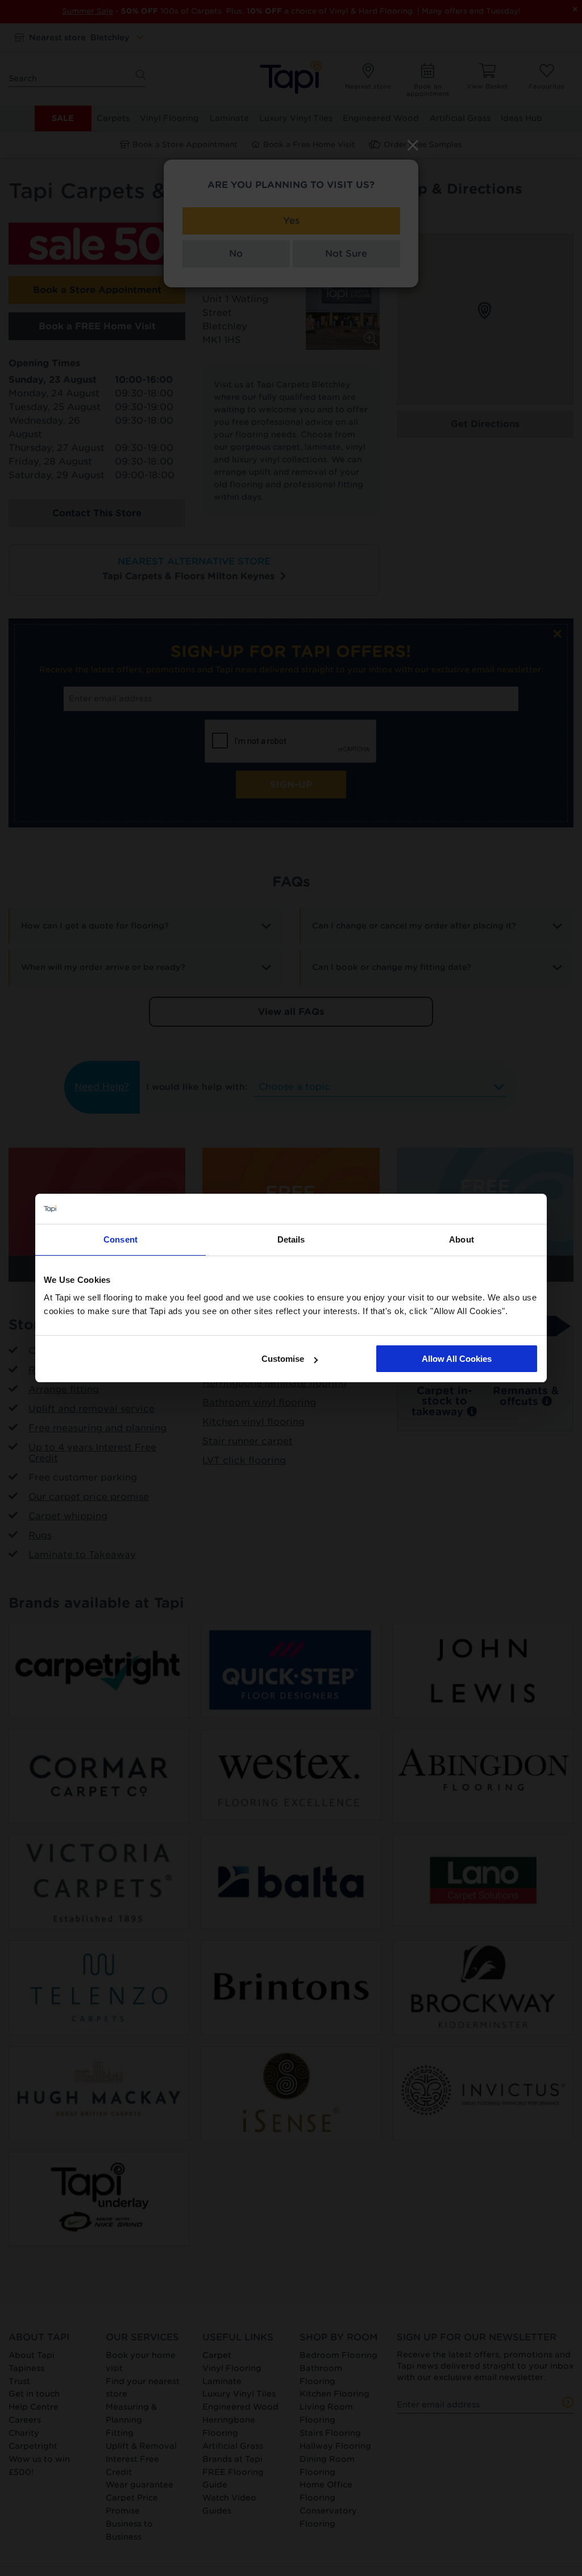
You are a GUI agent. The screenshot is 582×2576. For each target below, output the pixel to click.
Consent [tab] (120, 1239)
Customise (283, 1359)
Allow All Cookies (457, 1359)
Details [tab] (291, 1239)
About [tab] (462, 1239)
